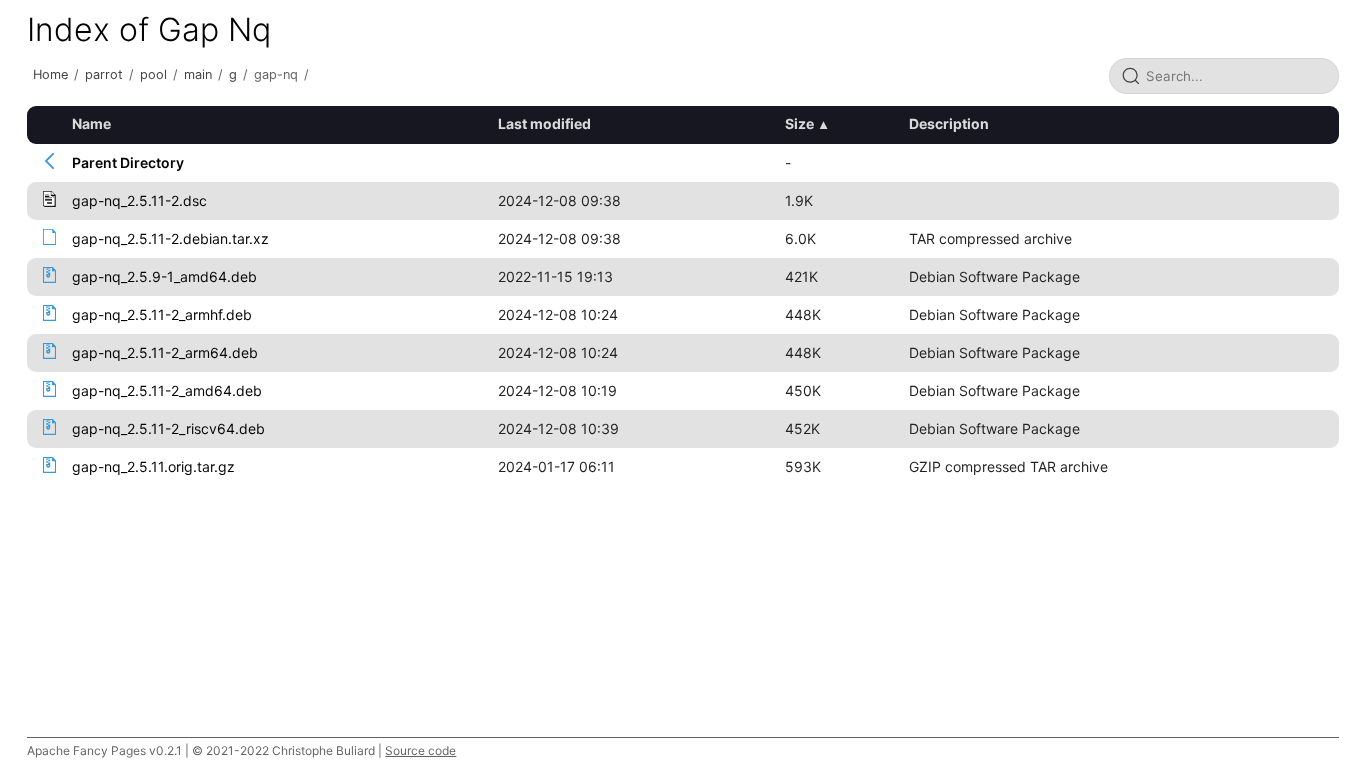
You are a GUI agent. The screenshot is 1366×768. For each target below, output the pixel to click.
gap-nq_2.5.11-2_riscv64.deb (168, 428)
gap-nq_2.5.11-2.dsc (139, 200)
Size (799, 123)
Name (91, 123)
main (198, 74)
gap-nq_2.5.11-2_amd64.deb (167, 390)
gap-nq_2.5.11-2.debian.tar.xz (170, 238)
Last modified (544, 123)
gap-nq (276, 74)
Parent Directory (128, 162)
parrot (104, 74)
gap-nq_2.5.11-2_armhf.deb (162, 314)
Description (949, 123)
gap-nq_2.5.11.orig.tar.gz (153, 466)
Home (50, 74)
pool (153, 74)
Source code (420, 750)
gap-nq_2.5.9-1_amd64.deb (164, 276)
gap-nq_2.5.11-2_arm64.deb (165, 352)
